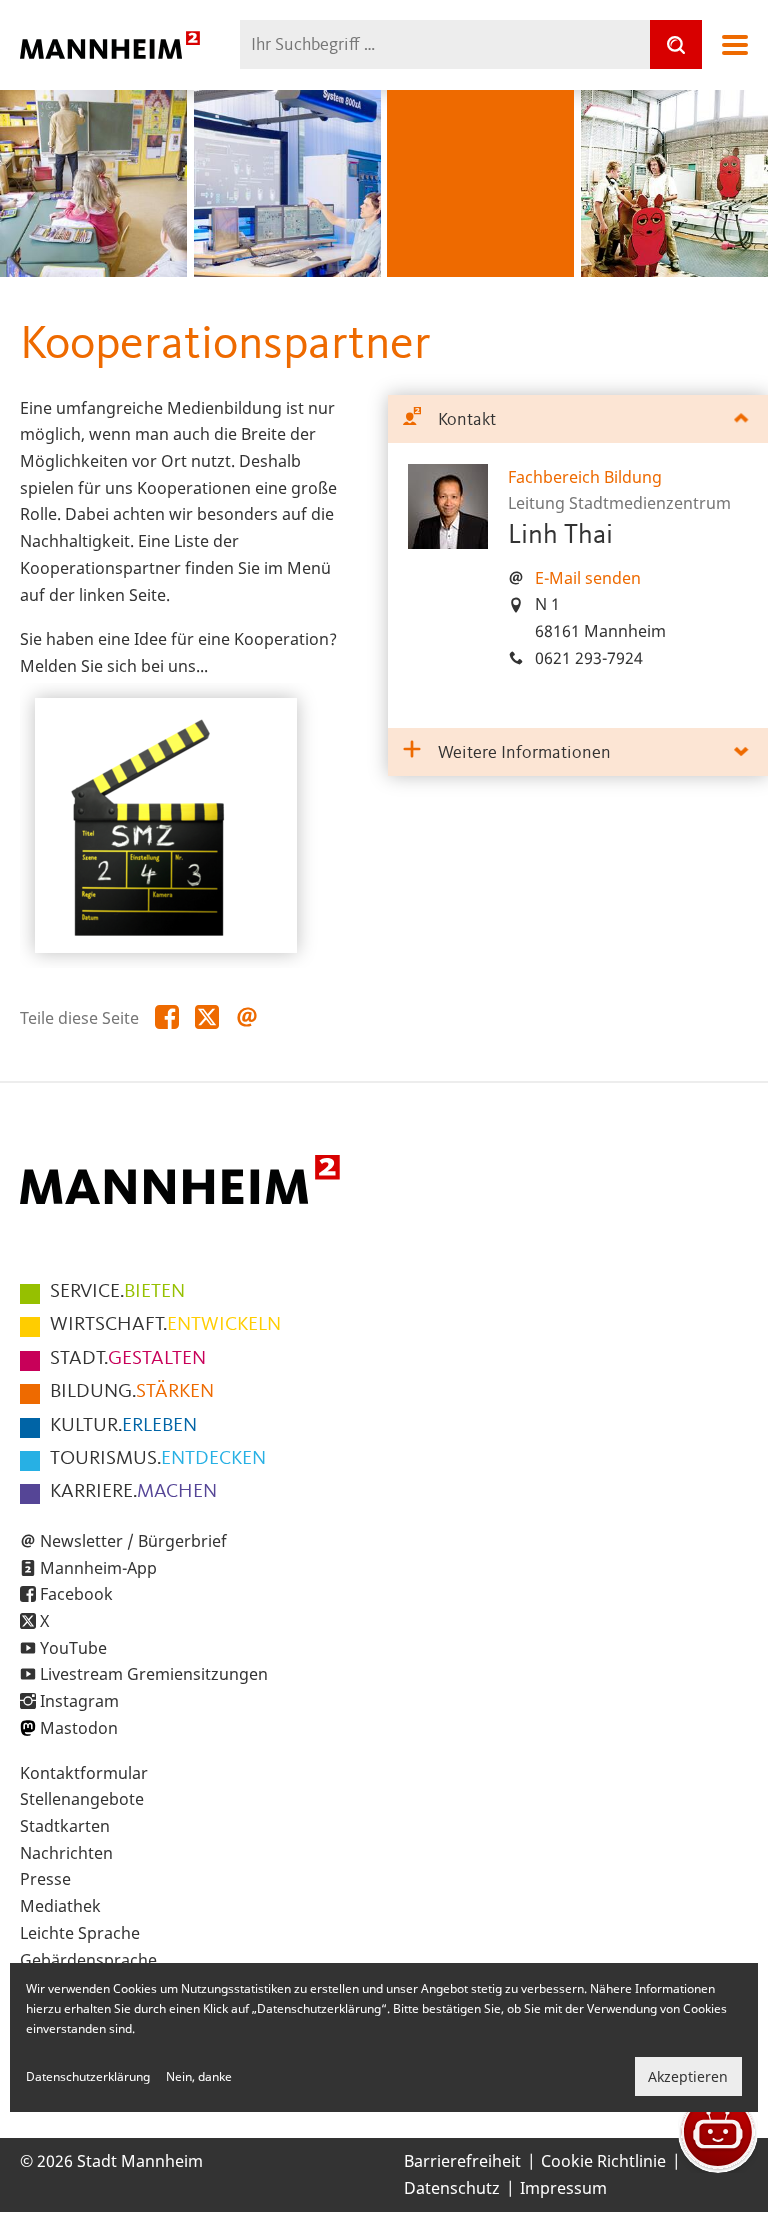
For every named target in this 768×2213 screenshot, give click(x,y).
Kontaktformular (84, 1773)
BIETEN (117, 1292)
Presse (45, 1879)
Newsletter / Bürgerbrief (133, 1541)
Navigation (735, 45)
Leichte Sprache (80, 1933)
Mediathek (60, 1906)
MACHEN (133, 1492)
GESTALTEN (128, 1359)
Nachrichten (66, 1853)
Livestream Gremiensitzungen (154, 1674)
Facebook (76, 1594)
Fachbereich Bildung (585, 477)
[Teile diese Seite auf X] (207, 1018)
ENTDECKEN (158, 1459)
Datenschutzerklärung (88, 2076)
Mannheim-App (98, 1568)
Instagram (79, 1701)
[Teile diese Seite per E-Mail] (247, 1018)
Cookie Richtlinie (603, 2161)
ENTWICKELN (165, 1325)
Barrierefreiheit (462, 2161)
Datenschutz (452, 2188)
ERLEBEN (123, 1426)
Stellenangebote (82, 1799)
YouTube (73, 1648)
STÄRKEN (132, 1392)
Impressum (563, 2188)
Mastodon (79, 1728)
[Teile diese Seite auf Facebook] (167, 1018)
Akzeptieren (688, 2076)
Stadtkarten (65, 1826)
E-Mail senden (588, 578)
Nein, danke (199, 2076)
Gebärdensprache (88, 1960)
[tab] (578, 419)
